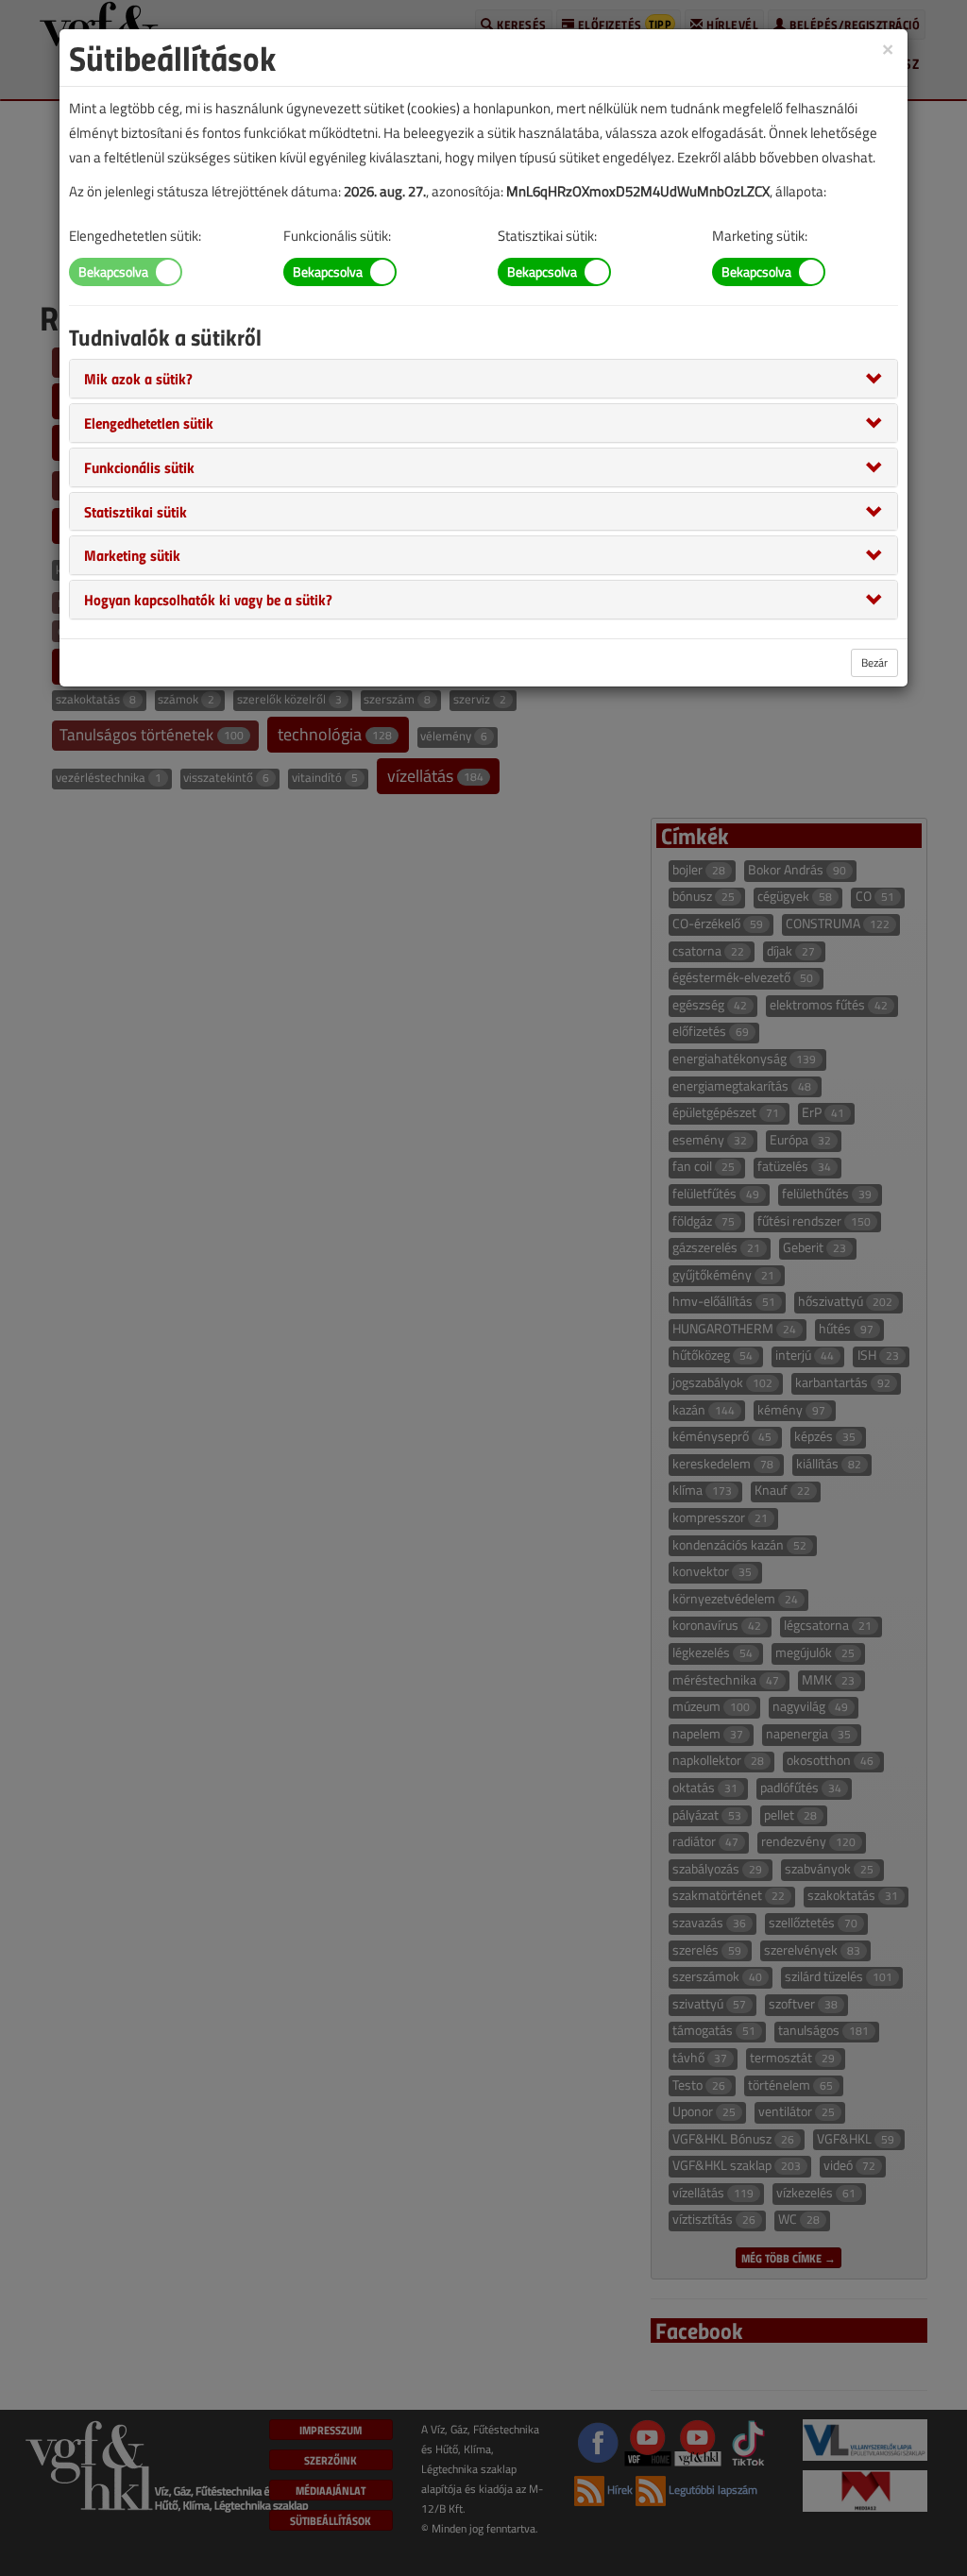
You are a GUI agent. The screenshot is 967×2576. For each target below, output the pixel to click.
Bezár (874, 662)
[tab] (483, 379)
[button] (138, 378)
